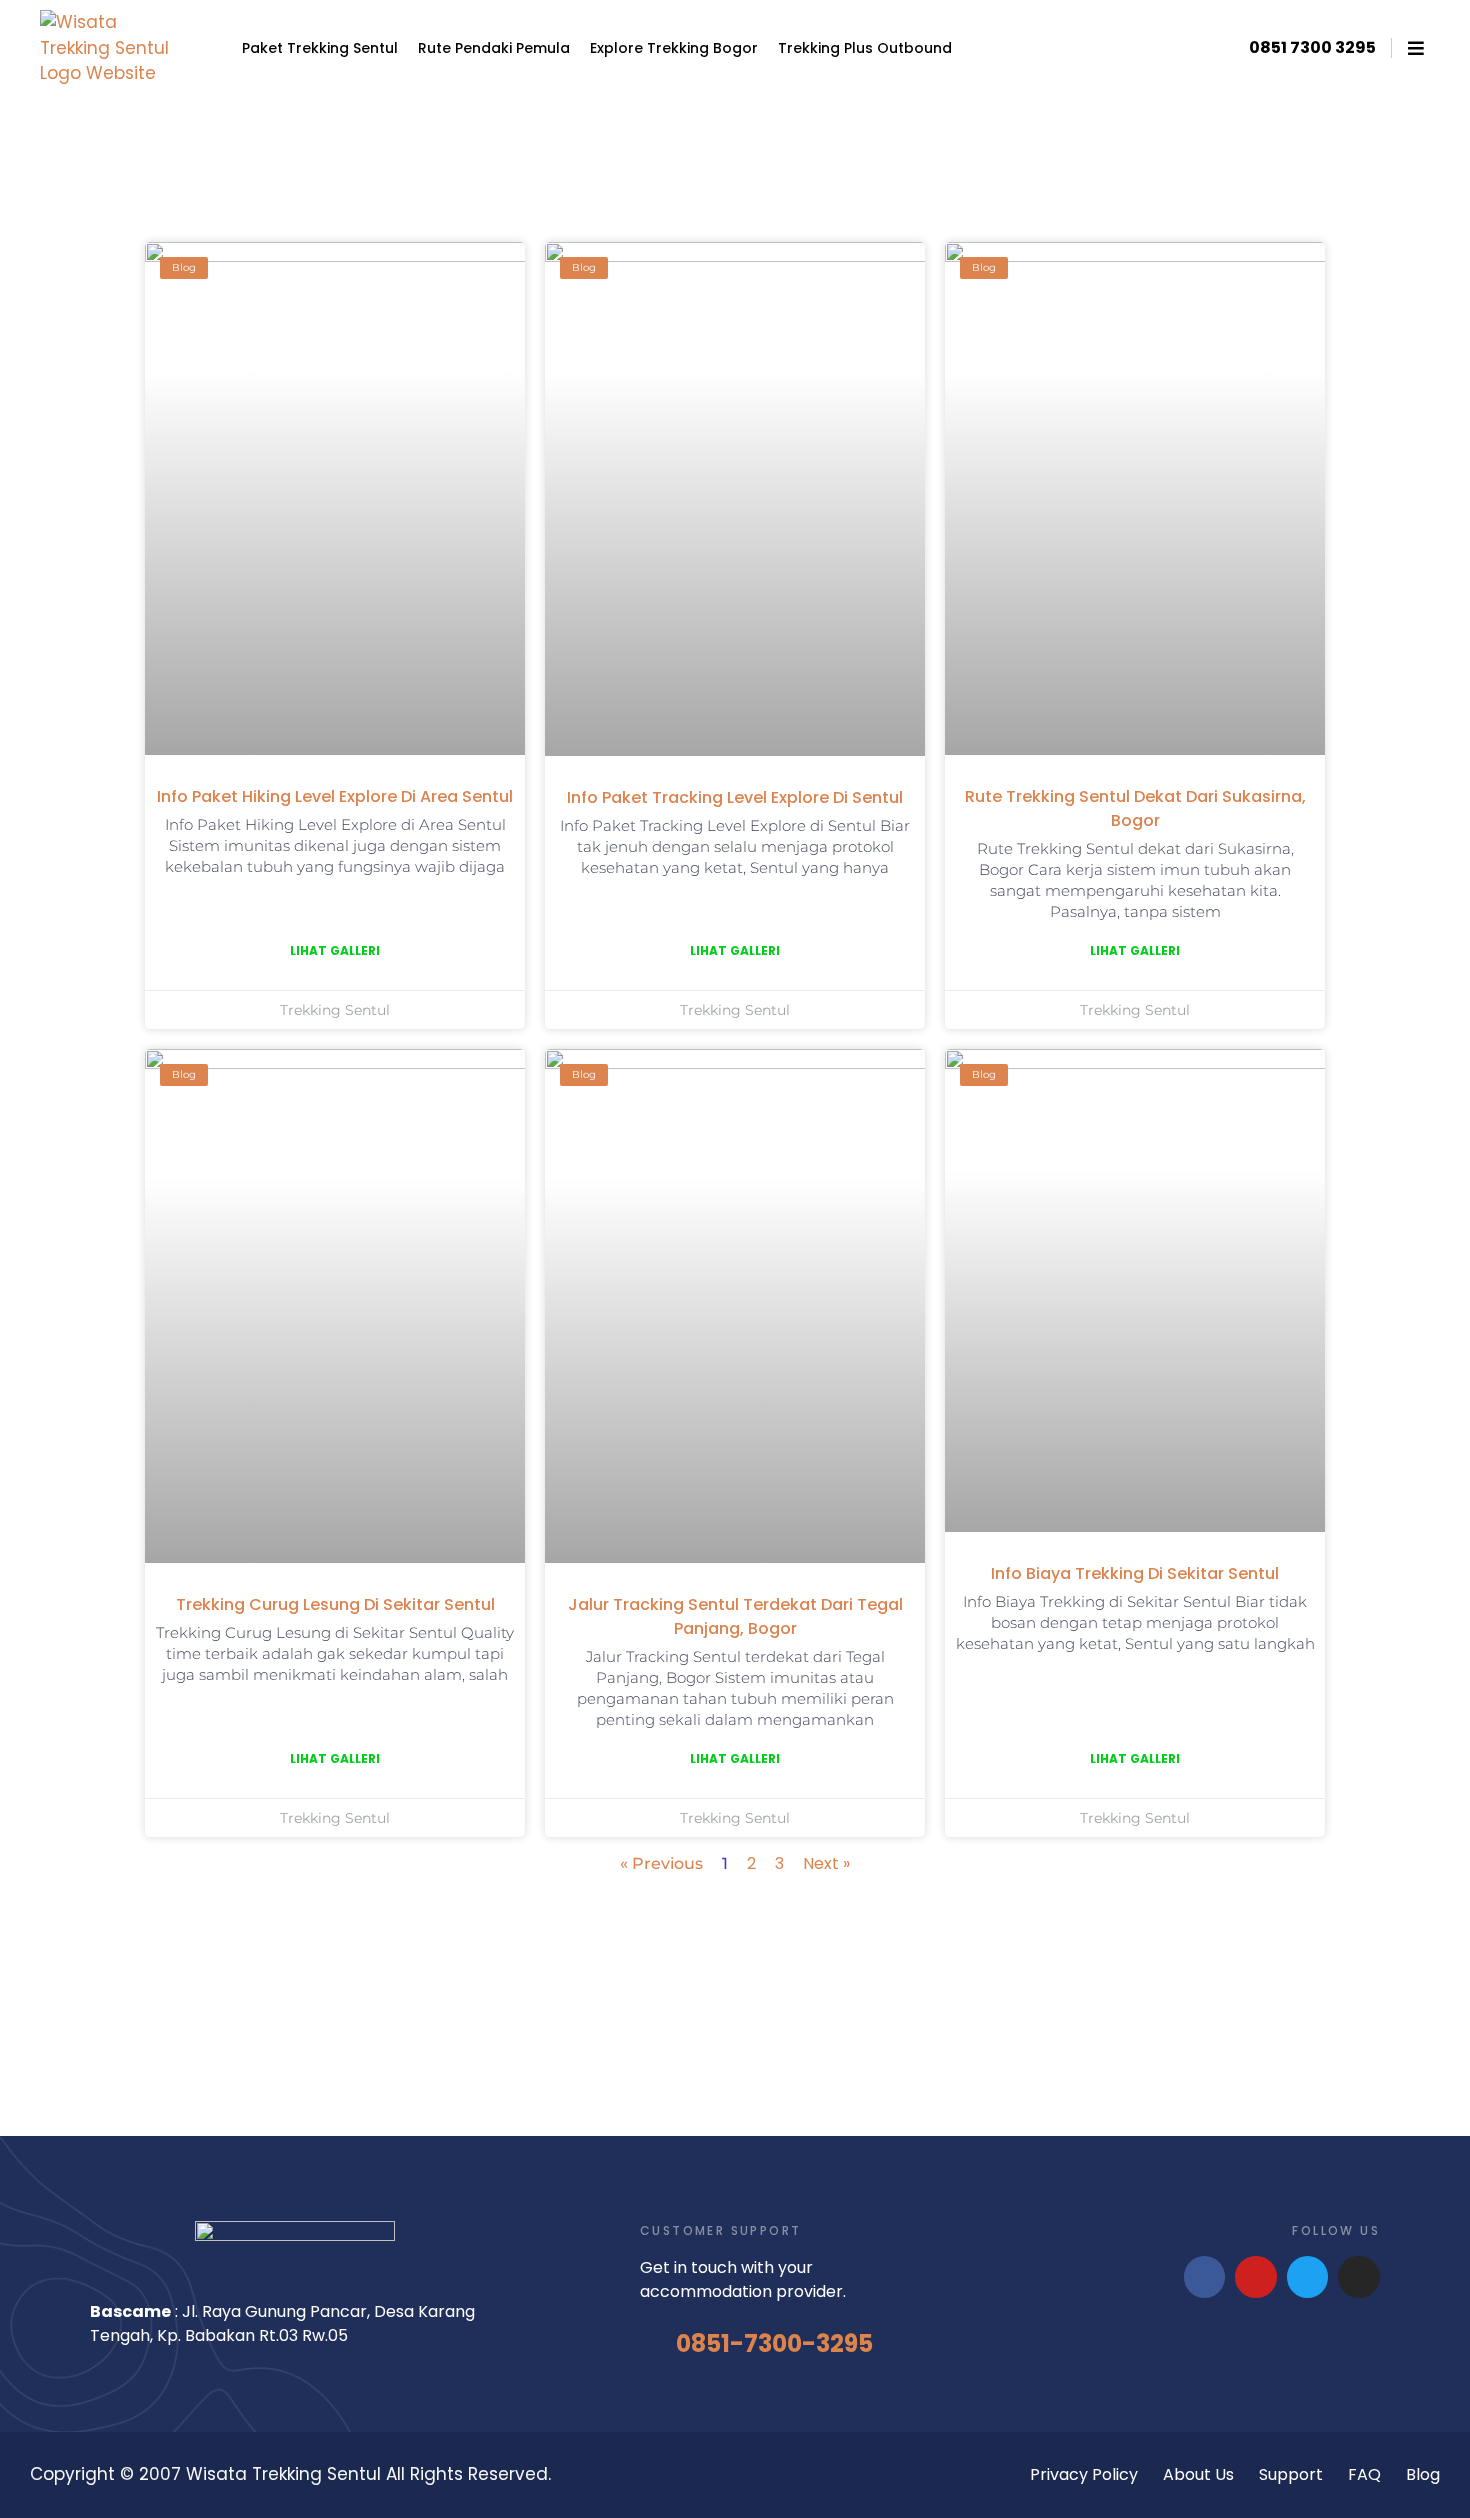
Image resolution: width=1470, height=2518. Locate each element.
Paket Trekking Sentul (320, 48)
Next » (826, 1863)
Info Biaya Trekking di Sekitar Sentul (1135, 1573)
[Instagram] (1359, 2277)
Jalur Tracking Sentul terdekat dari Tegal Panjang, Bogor (735, 1616)
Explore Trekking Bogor (674, 48)
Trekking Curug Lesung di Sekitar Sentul (335, 1604)
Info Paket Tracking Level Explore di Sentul (735, 797)
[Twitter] (1308, 2277)
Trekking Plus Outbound (865, 48)
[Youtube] (1256, 2277)
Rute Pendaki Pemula (494, 48)
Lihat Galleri (335, 950)
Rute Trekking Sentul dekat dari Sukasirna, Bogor (1135, 808)
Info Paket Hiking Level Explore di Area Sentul (335, 796)
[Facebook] (1205, 2277)
